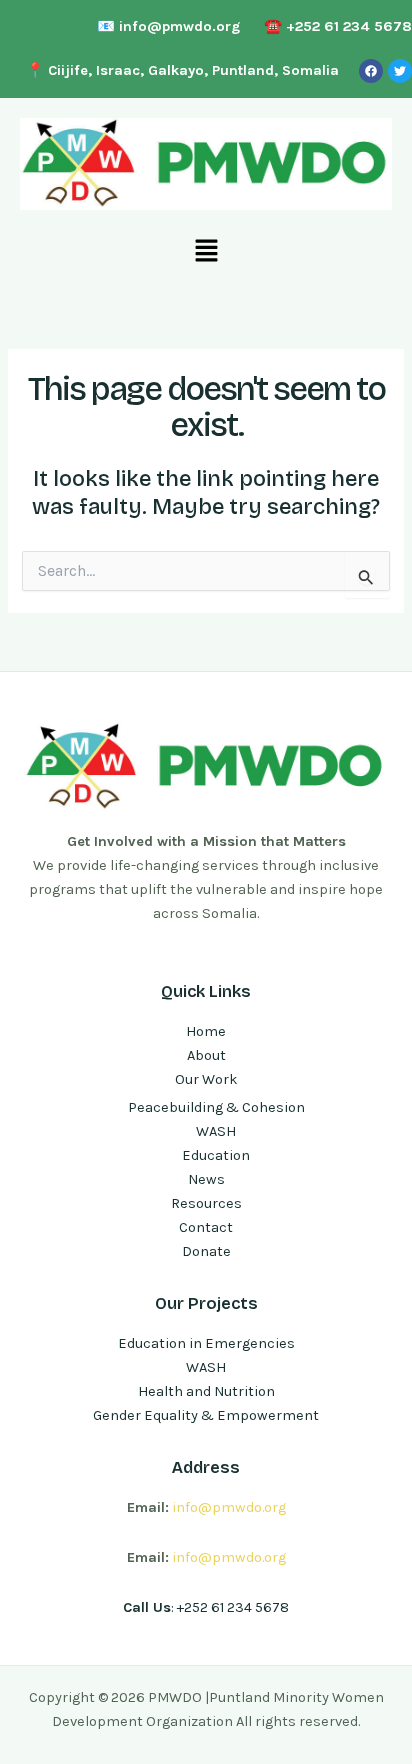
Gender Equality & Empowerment (206, 1415)
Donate (206, 1251)
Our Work (206, 1079)
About (206, 1055)
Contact (206, 1227)
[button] (206, 250)
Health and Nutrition (206, 1391)
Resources (206, 1203)
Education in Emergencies (206, 1343)
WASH (216, 1131)
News (206, 1179)
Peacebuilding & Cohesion (216, 1107)
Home (206, 1031)
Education (216, 1155)
